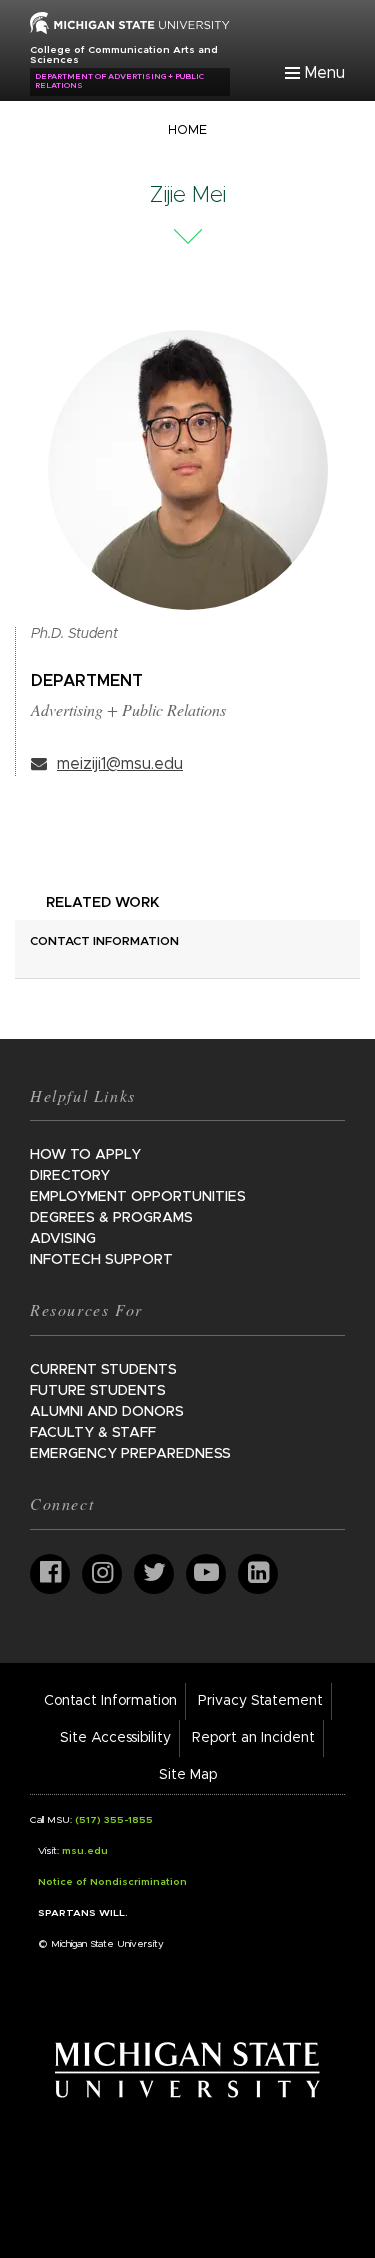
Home (187, 130)
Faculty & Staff (93, 1433)
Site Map (188, 1775)
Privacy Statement (260, 1701)
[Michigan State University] (187, 2069)
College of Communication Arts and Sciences (124, 55)
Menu (325, 73)
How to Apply (85, 1155)
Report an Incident (253, 1738)
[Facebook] (50, 1574)
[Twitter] (154, 1574)
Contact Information (110, 1701)
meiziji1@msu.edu (120, 764)
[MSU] (130, 22)
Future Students (98, 1391)
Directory (70, 1176)
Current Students (103, 1370)
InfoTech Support (101, 1260)
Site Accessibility (115, 1738)
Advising (63, 1239)
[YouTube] (206, 1574)
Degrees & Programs (111, 1218)
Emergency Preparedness (130, 1454)
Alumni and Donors (107, 1412)
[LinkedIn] (258, 1574)
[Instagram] (102, 1574)
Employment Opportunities (138, 1197)
